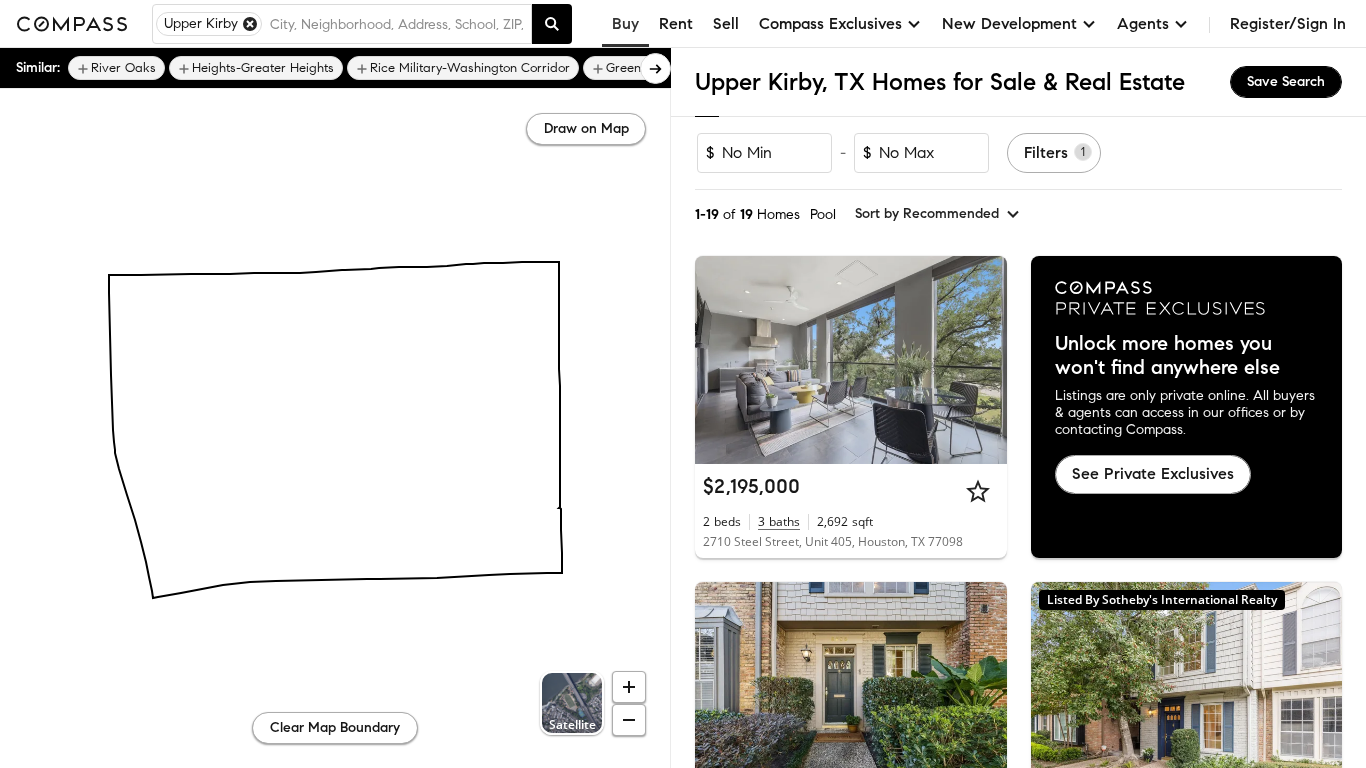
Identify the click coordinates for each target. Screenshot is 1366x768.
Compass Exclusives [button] (830, 23)
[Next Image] (983, 360)
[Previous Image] (719, 360)
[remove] (250, 24)
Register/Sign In (1288, 23)
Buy (625, 23)
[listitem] (116, 68)
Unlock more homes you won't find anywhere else (1167, 356)
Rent (676, 23)
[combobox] (396, 24)
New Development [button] (1009, 23)
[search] (552, 24)
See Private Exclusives (1153, 473)
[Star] (978, 491)
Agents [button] (1143, 23)
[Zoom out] (629, 720)
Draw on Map (586, 128)
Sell (726, 23)
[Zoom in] (629, 687)
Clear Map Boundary (335, 727)
